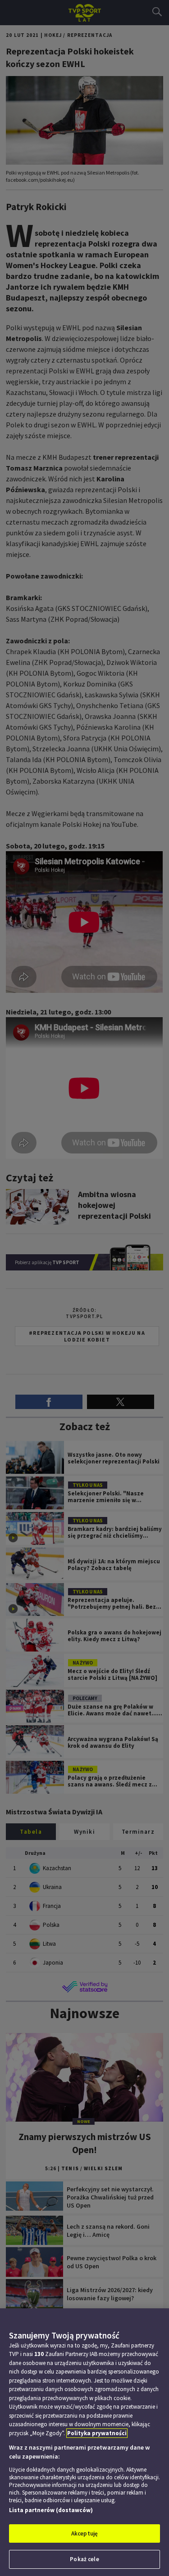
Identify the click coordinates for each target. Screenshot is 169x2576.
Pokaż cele (84, 2559)
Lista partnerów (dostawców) (51, 2510)
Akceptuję (84, 2533)
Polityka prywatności (97, 2433)
